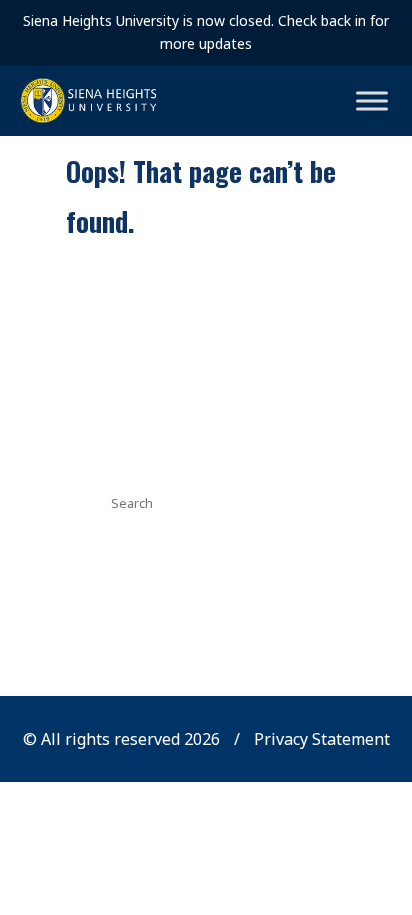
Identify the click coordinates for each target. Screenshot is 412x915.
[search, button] (292, 501)
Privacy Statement (322, 739)
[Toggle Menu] (372, 100)
